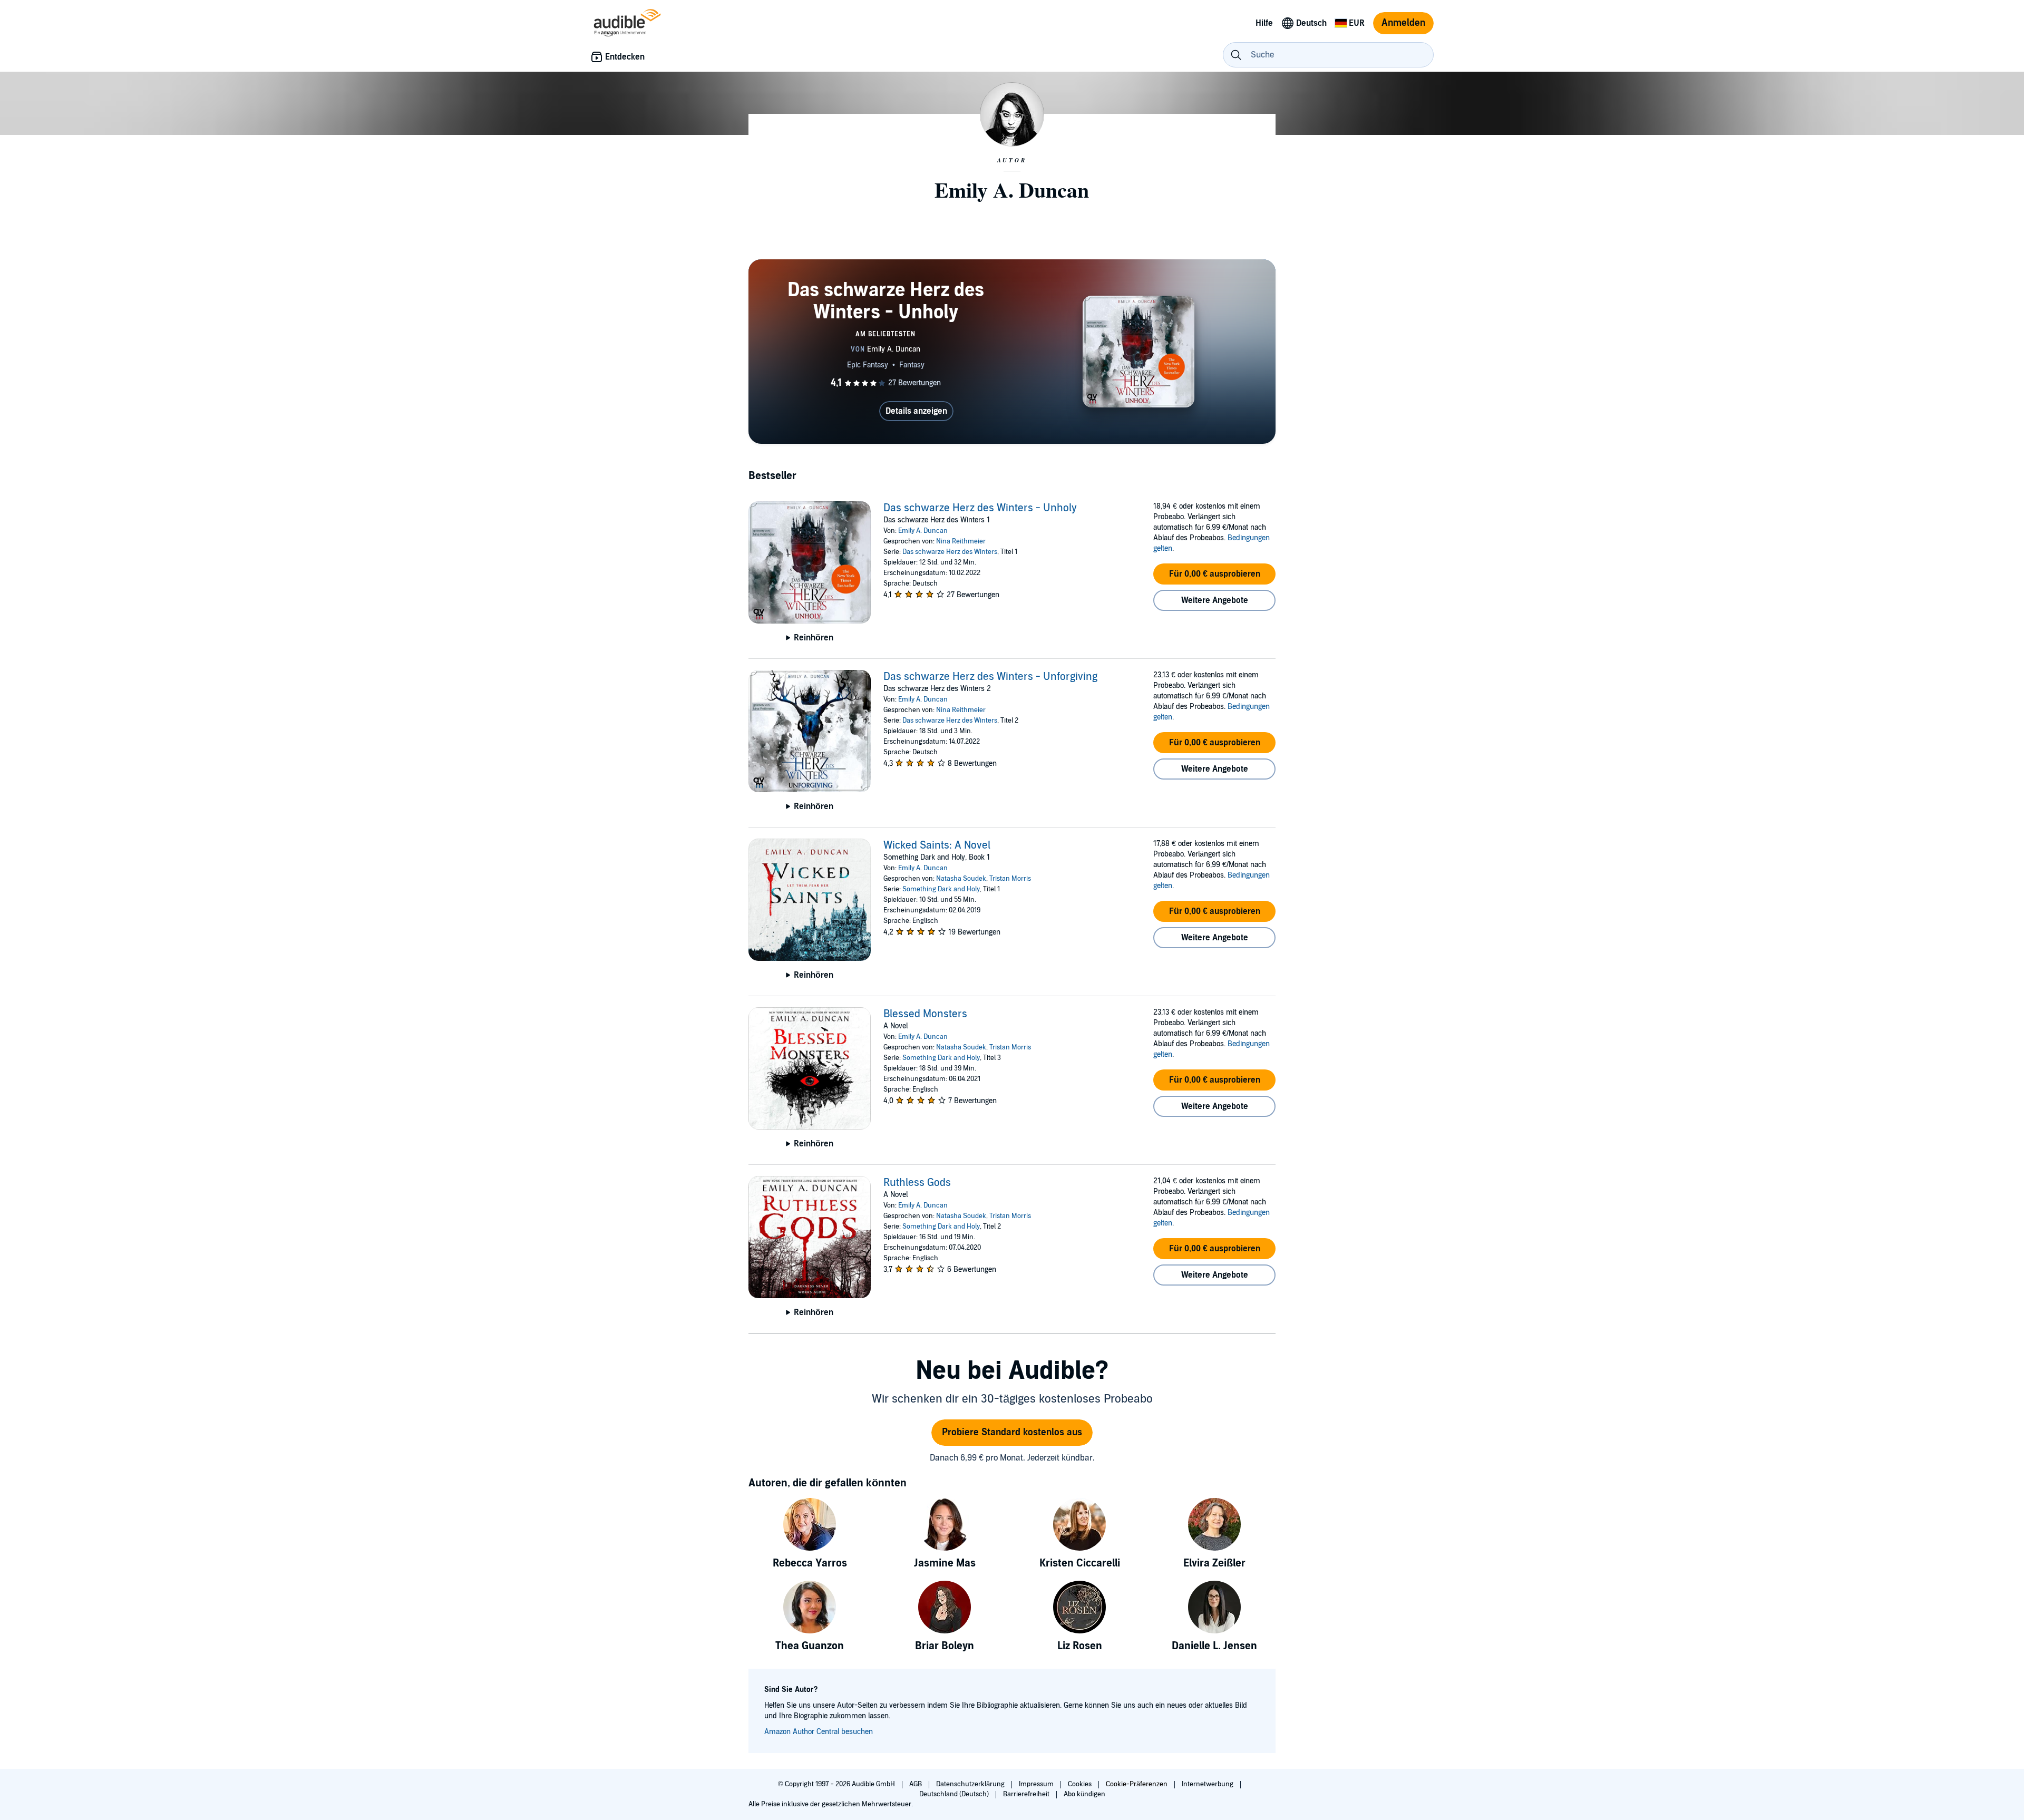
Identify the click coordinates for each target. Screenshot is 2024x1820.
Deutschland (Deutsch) (955, 1794)
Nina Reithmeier (961, 541)
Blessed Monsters (925, 1014)
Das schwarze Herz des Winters (950, 552)
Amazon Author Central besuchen (819, 1732)
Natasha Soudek (961, 879)
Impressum (1037, 1784)
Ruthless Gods (917, 1183)
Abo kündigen (1084, 1794)
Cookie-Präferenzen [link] (1137, 1784)
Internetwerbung (1208, 1784)
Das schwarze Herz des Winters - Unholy (980, 508)
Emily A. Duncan (923, 531)
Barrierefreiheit (1027, 1794)
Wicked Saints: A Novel (937, 845)
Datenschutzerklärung (971, 1784)
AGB (916, 1784)
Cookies (1081, 1784)
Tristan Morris (1010, 879)
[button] (1214, 574)
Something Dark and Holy (941, 889)
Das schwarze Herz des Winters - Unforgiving (990, 677)
